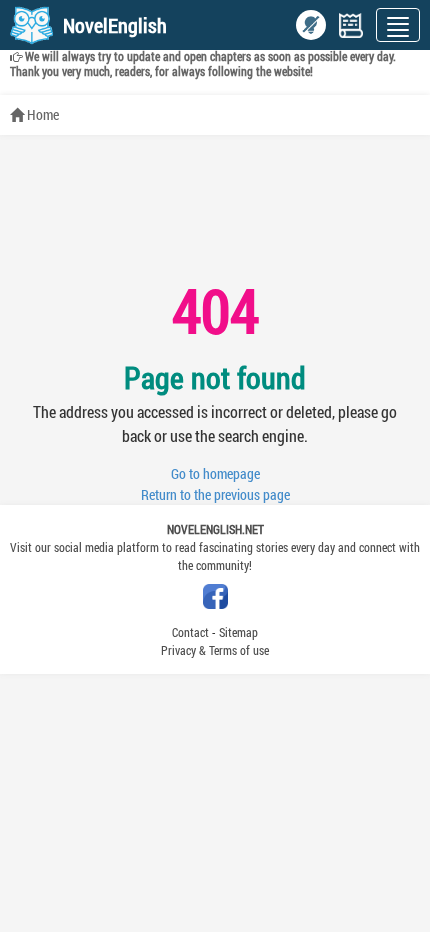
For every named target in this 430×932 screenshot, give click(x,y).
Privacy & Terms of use (215, 650)
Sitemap (238, 632)
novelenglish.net (215, 529)
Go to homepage (215, 473)
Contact (190, 632)
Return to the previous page (215, 494)
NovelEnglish (115, 25)
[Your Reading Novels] (351, 25)
